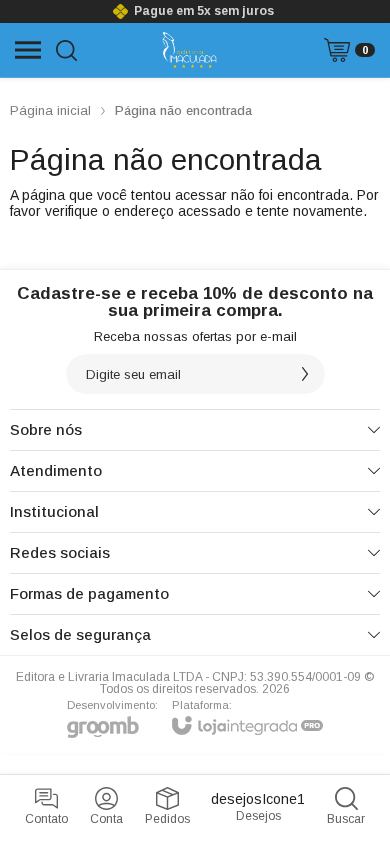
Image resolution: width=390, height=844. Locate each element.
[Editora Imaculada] (189, 50)
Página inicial (50, 110)
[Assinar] (305, 374)
